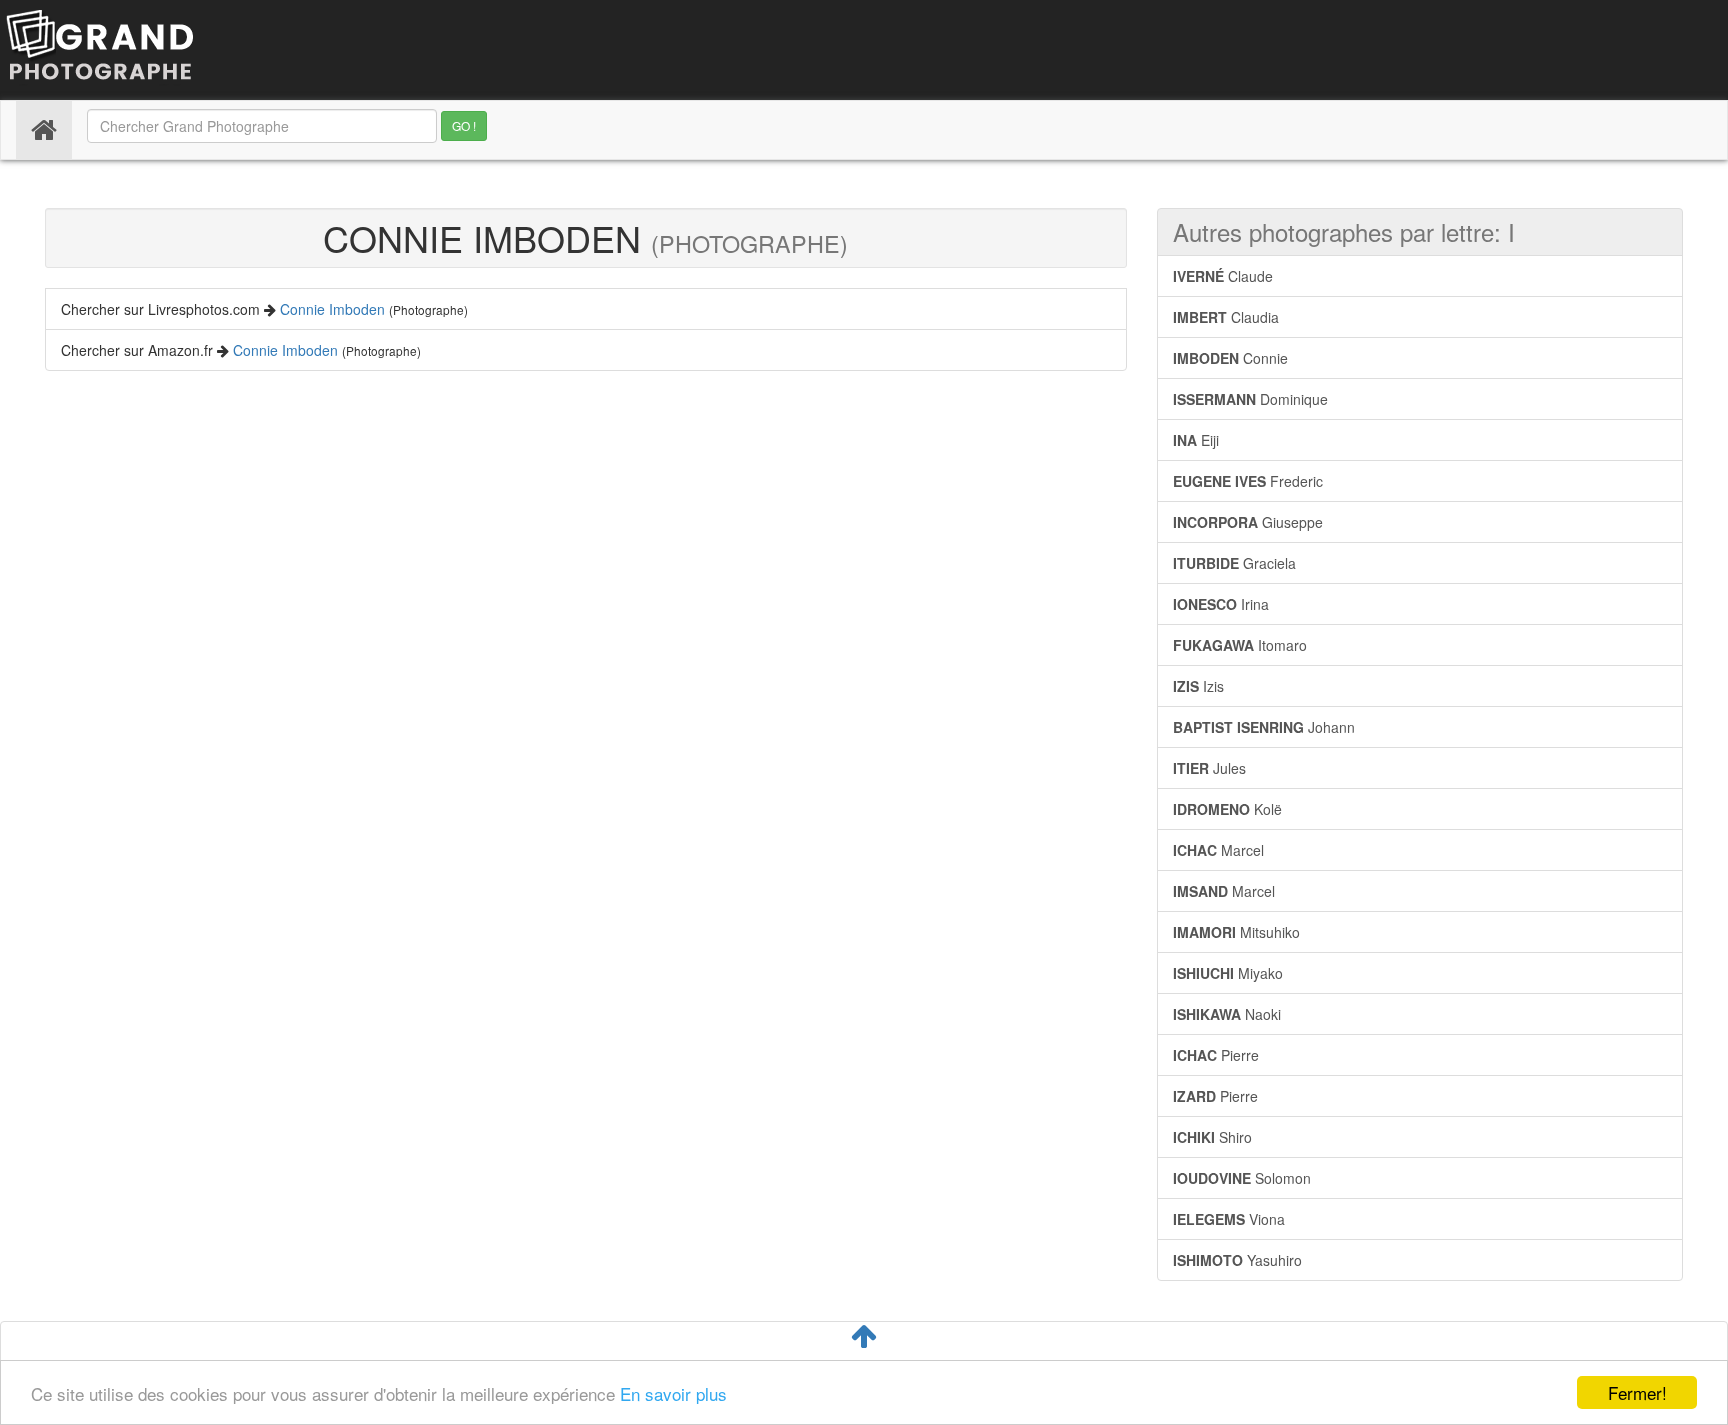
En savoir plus (673, 1393)
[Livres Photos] (100, 48)
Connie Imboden (332, 309)
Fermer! (1637, 1392)
